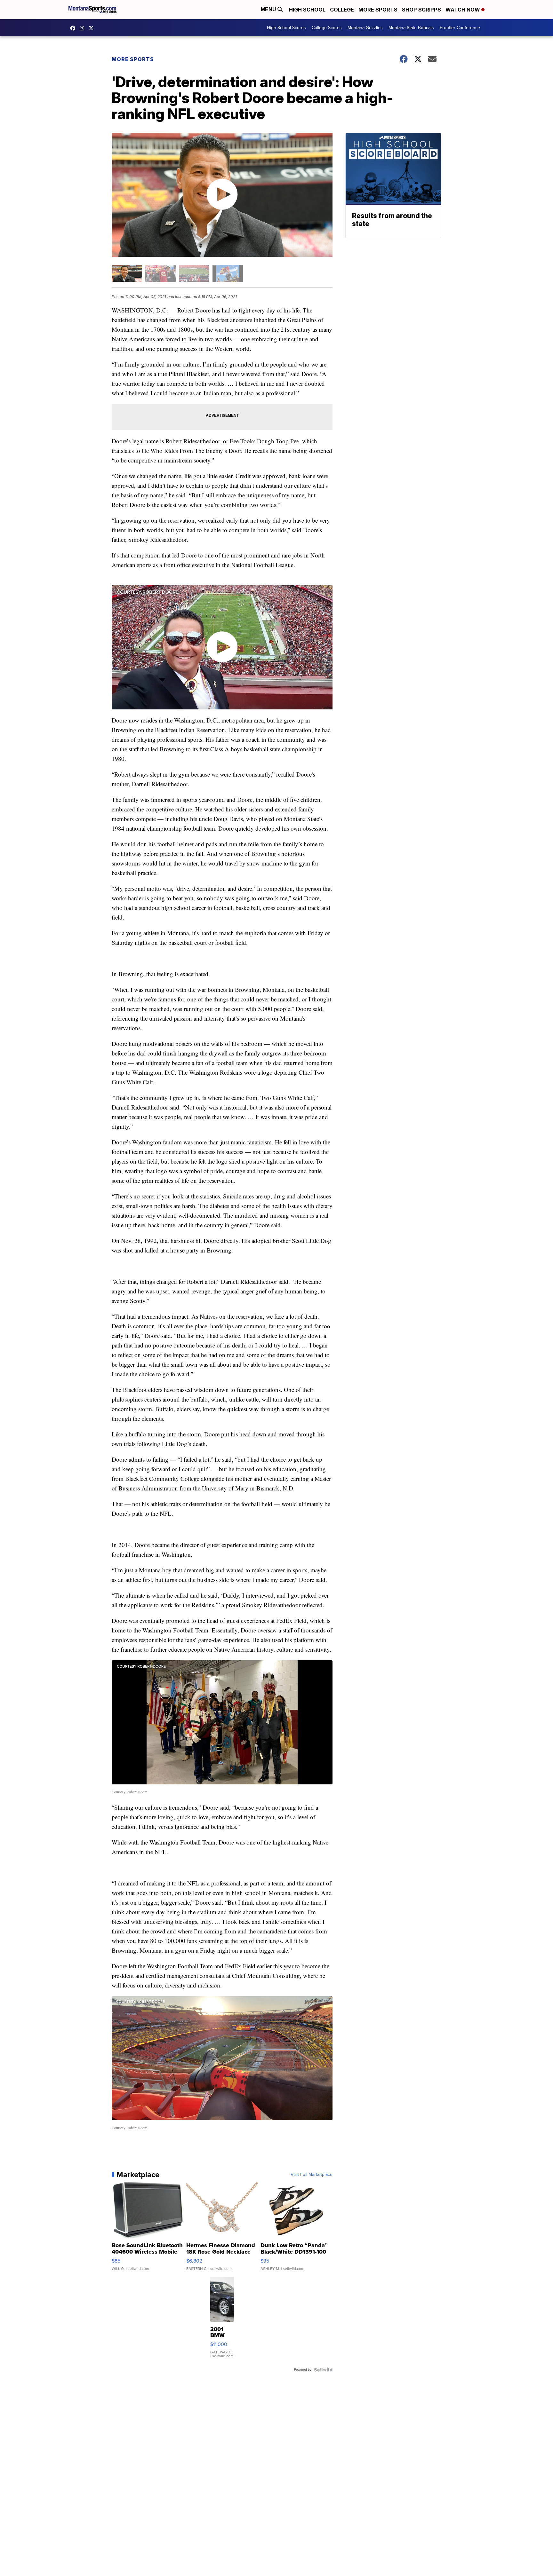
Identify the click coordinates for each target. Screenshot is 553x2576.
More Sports (378, 10)
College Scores (327, 28)
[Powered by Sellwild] (323, 2370)
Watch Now (463, 10)
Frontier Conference (460, 28)
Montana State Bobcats (411, 28)
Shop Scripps (421, 10)
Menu (269, 9)
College (342, 10)
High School (307, 10)
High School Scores (286, 28)
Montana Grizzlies (365, 28)
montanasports (74, 28)
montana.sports (84, 28)
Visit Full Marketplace (312, 2175)
